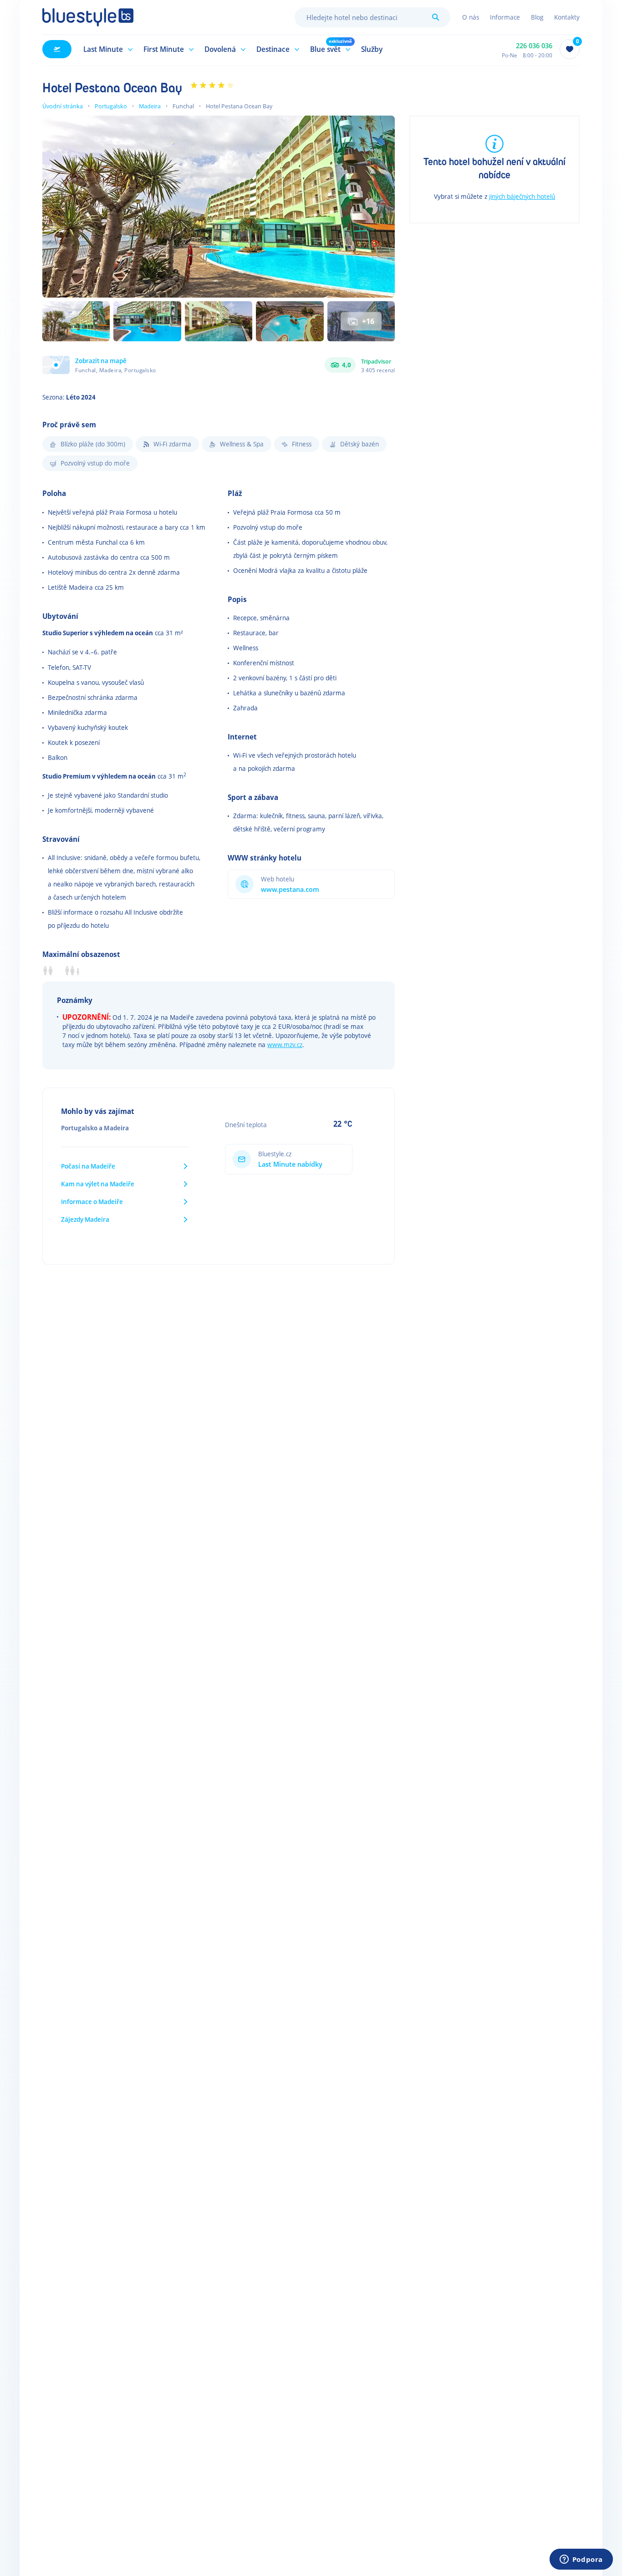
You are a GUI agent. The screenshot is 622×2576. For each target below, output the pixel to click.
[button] (107, 49)
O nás (471, 17)
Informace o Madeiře (92, 1202)
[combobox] (372, 17)
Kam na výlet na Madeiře (98, 1184)
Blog (537, 17)
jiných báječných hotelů (522, 196)
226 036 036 (534, 46)
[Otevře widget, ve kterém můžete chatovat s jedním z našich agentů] (581, 2560)
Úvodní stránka (63, 106)
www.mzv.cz (285, 1045)
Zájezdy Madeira (85, 1219)
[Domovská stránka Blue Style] (88, 17)
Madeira (150, 106)
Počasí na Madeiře (88, 1166)
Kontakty (567, 17)
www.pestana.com (290, 889)
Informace (505, 17)
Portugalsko (111, 106)
